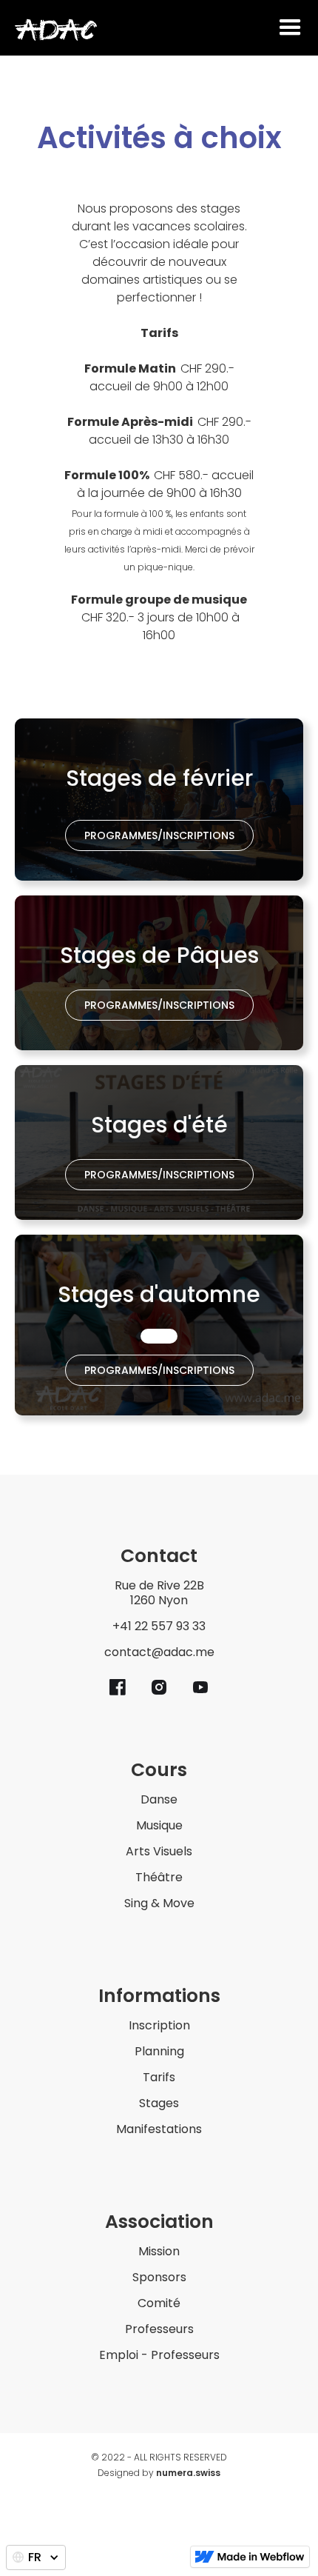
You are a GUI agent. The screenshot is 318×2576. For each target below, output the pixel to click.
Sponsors (159, 2278)
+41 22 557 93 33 (159, 1627)
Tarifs (159, 2078)
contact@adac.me (159, 1653)
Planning (159, 2052)
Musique (159, 1826)
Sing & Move (159, 1904)
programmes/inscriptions (159, 835)
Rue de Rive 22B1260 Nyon (159, 1594)
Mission (159, 2252)
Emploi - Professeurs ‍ (159, 2356)
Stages (159, 2104)
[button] (290, 28)
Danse (159, 1800)
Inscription (159, 2026)
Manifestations (159, 2130)
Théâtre (159, 1878)
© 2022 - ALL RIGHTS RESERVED (159, 2459)
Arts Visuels (159, 1852)
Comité (159, 2304)
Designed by (159, 2475)
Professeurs (159, 2330)
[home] (56, 30)
